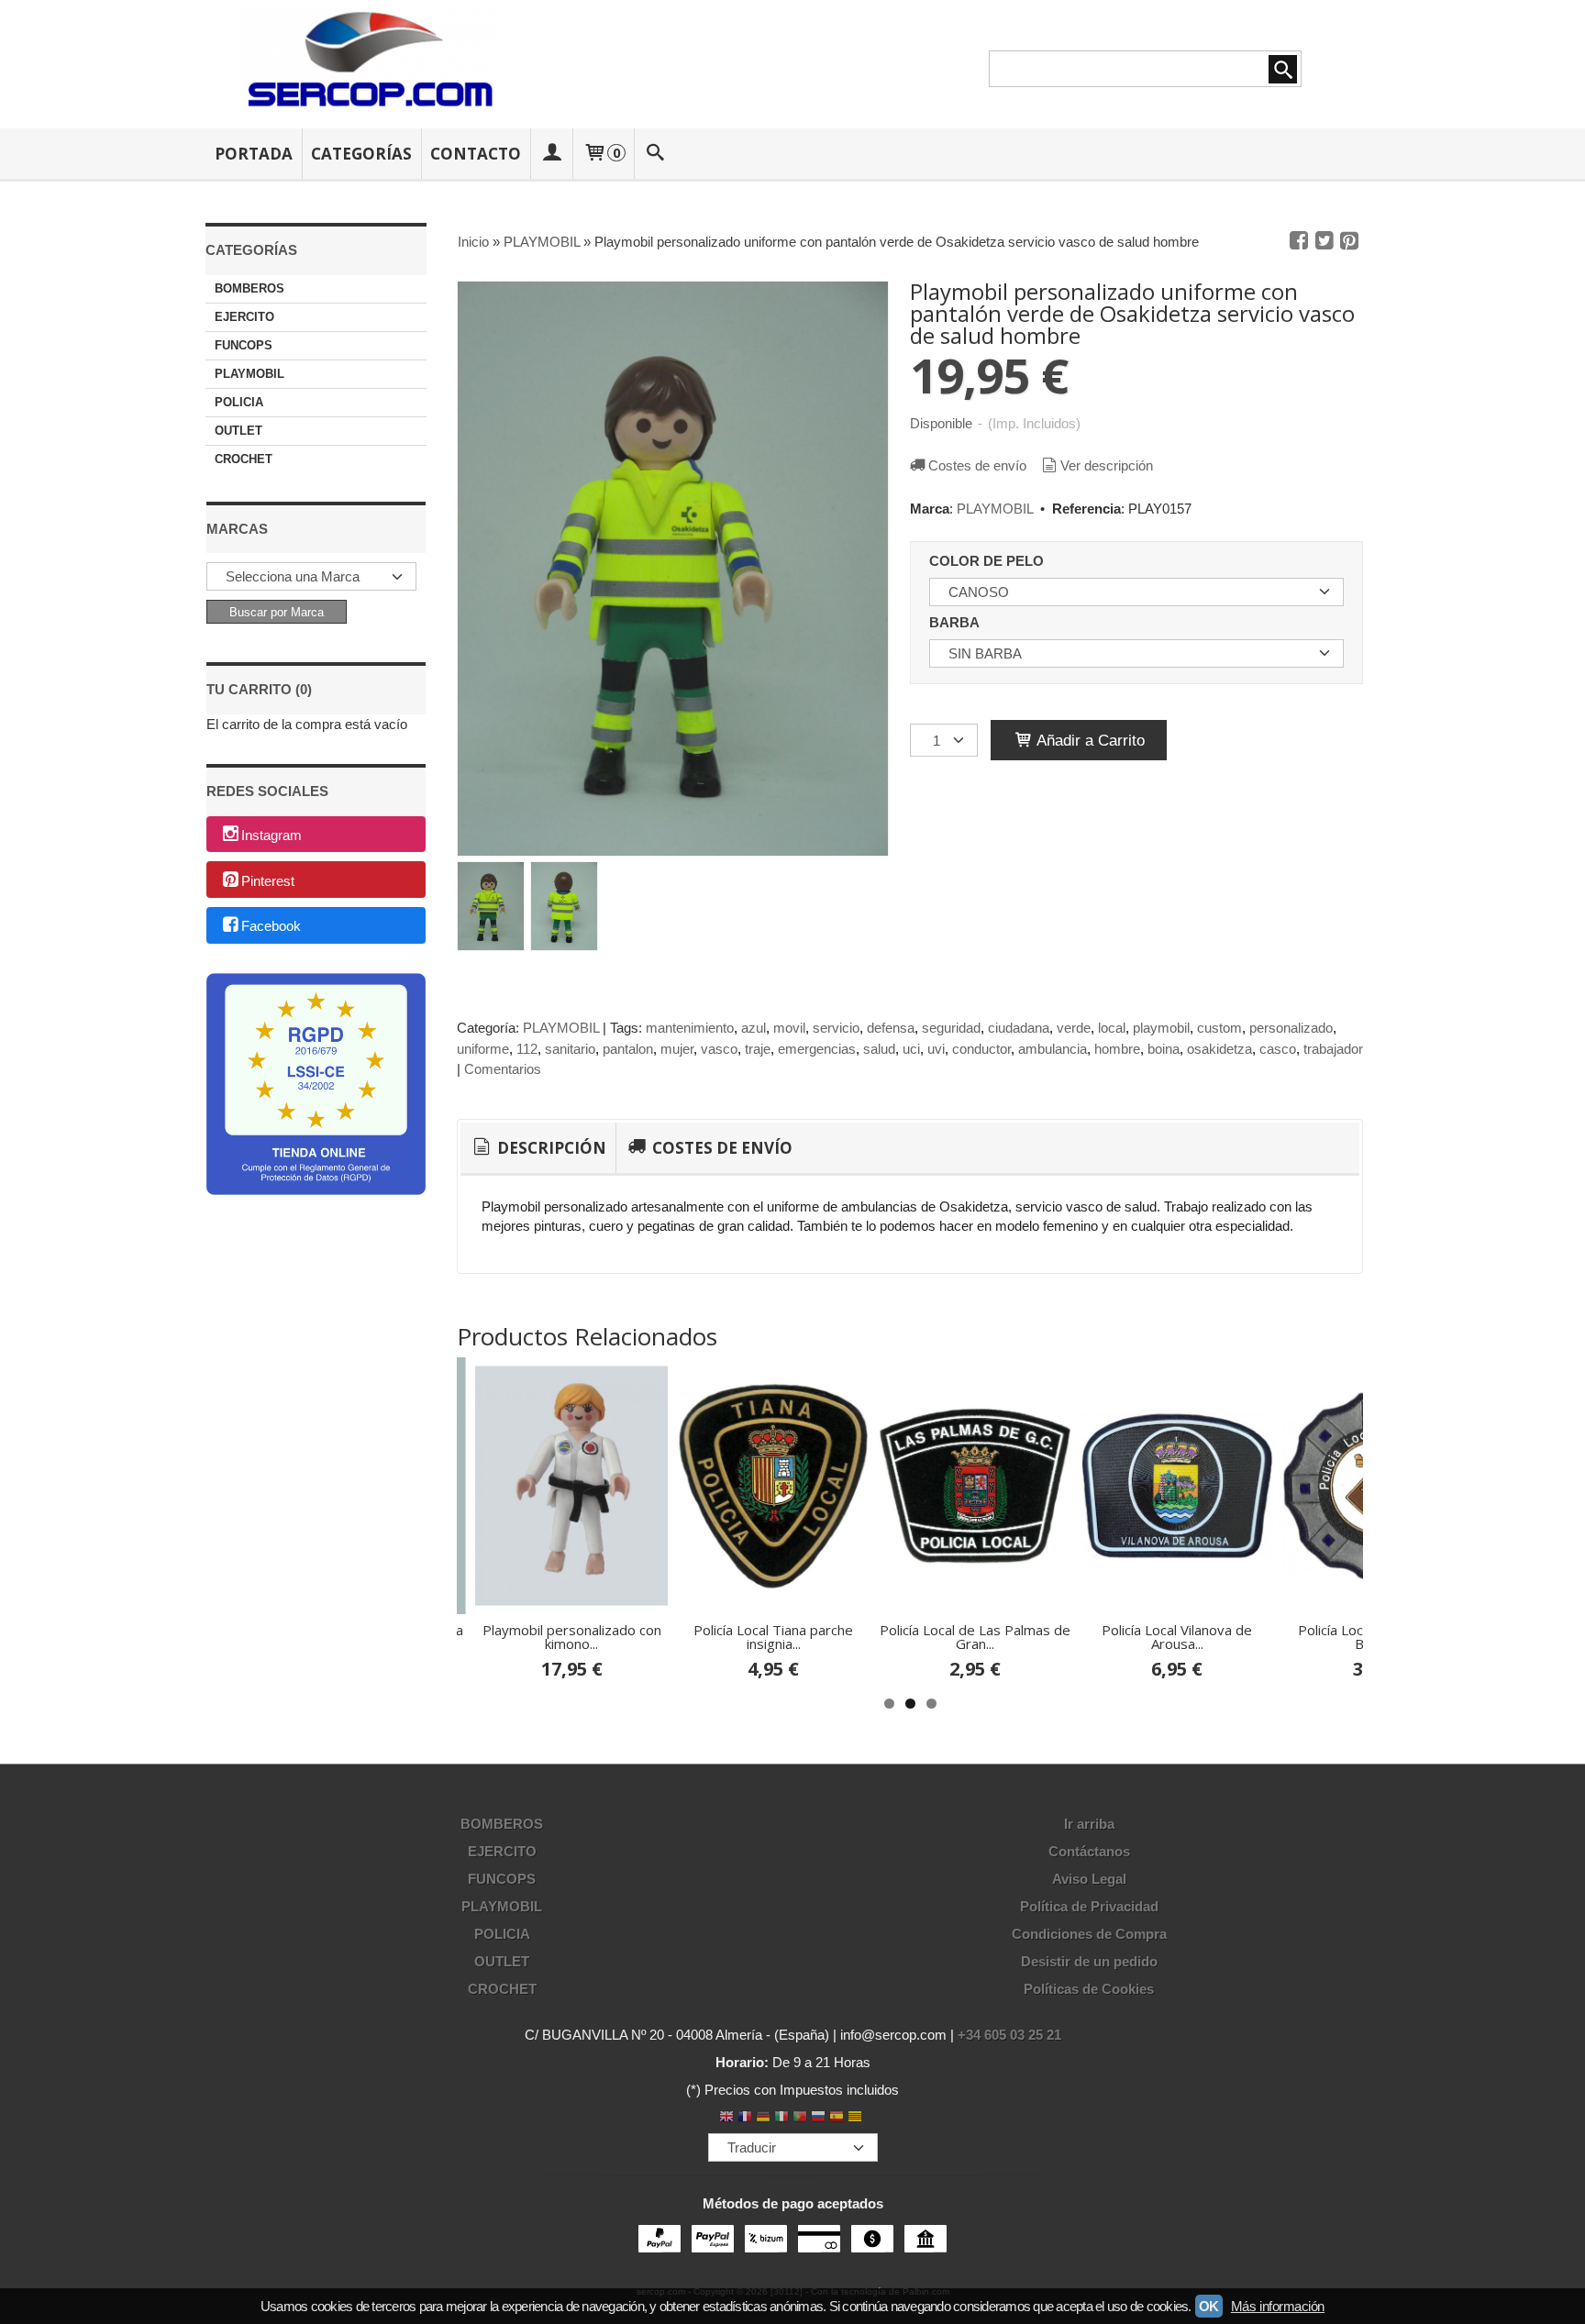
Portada (254, 154)
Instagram (272, 835)
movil (789, 1028)
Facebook (271, 927)
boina (1164, 1049)
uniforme (483, 1049)
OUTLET (238, 431)
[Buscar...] (656, 154)
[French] (745, 2118)
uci (911, 1049)
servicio (836, 1028)
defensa (891, 1028)
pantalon (628, 1049)
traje (758, 1049)
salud (879, 1049)
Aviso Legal (1089, 1879)
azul (754, 1028)
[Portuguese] (800, 2118)
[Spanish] (837, 2118)
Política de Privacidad (1089, 1906)
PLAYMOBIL (249, 374)
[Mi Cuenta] (551, 154)
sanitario (570, 1049)
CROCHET (244, 459)
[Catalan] (857, 2118)
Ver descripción (1107, 465)
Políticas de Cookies (1089, 1989)
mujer (677, 1049)
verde (1074, 1028)
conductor (981, 1049)
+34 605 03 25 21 (1009, 2035)
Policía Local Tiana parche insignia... (773, 1637)
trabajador (1333, 1049)
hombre (1117, 1049)
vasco (719, 1049)
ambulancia (1053, 1049)
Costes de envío (977, 465)
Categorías (361, 154)
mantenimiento (690, 1028)
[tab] (538, 1148)
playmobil (1161, 1028)
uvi (936, 1049)
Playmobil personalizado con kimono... (572, 1637)
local (1112, 1028)
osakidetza (1219, 1049)
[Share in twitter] (1325, 241)
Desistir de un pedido (1089, 1961)
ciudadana (1019, 1028)
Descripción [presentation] (550, 1148)
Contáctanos (1089, 1851)
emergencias (817, 1049)
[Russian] (818, 2118)
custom (1219, 1028)
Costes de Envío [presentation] (720, 1148)
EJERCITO (244, 317)
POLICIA (239, 402)
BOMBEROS (249, 288)
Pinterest (268, 881)
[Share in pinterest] (1349, 241)
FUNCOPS (244, 345)
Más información (1278, 2306)
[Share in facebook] (1299, 241)
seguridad (951, 1028)
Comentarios (503, 1069)
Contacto (476, 154)
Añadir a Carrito (1089, 740)
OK (1209, 2306)
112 (527, 1049)
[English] (726, 2118)
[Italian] (781, 2118)
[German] (763, 2118)
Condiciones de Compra (1089, 1934)
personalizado (1291, 1028)
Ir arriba (1089, 1824)
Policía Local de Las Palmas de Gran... (975, 1637)
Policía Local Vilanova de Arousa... (1177, 1637)
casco (1278, 1049)
